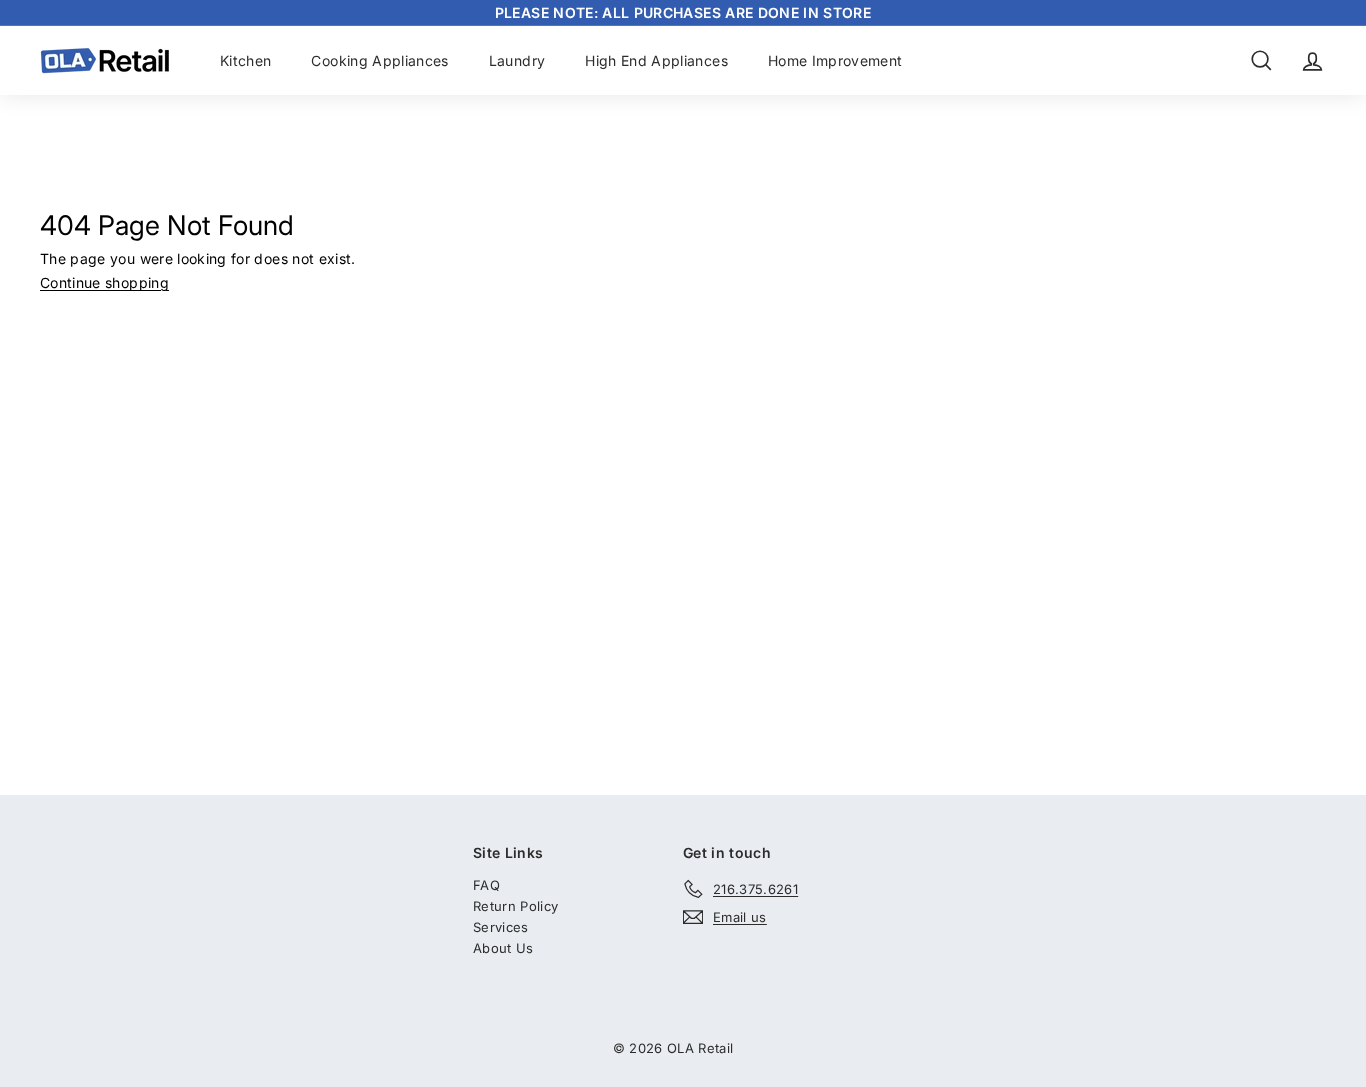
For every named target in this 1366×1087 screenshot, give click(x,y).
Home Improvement (835, 60)
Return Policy (516, 906)
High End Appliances (656, 60)
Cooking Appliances (379, 60)
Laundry (517, 60)
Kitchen (245, 60)
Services (501, 927)
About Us (503, 948)
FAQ (486, 885)
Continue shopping (104, 282)
